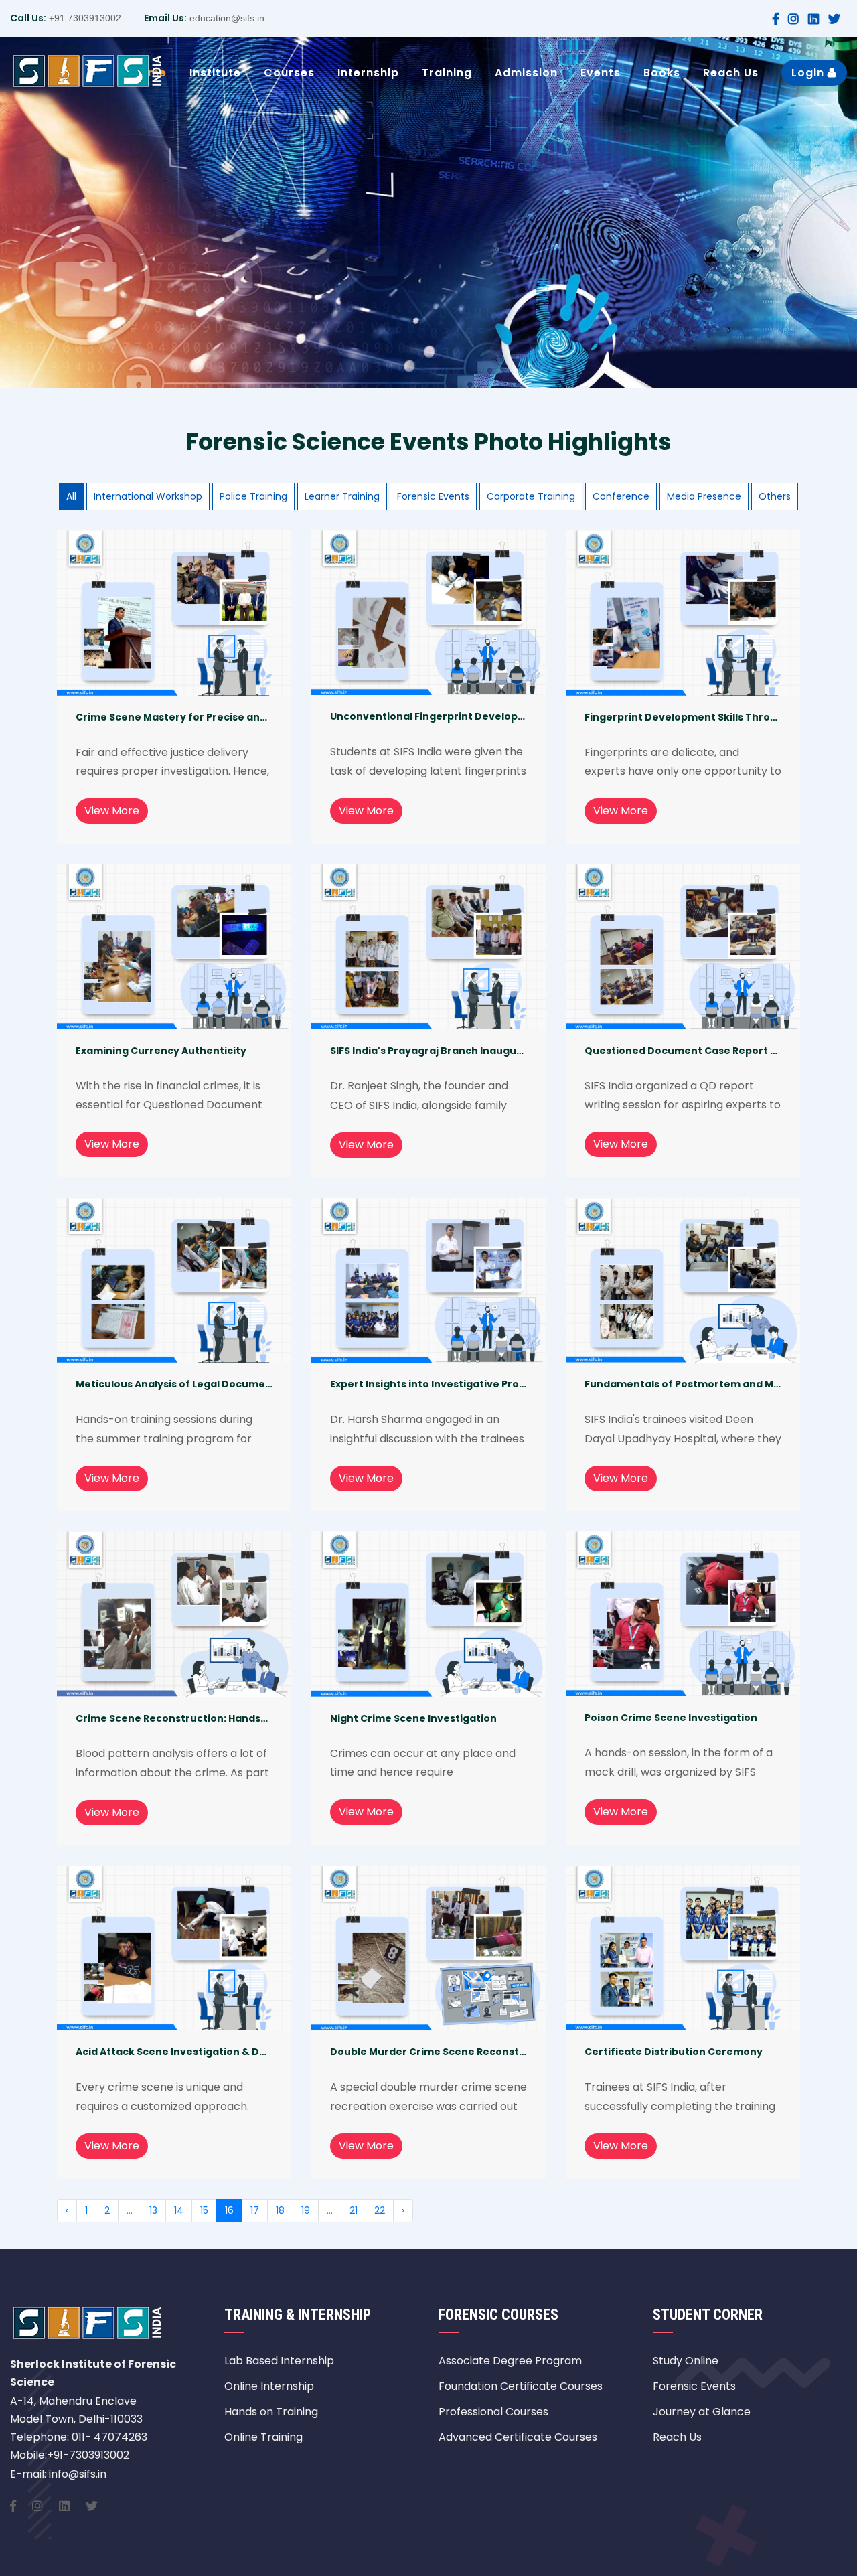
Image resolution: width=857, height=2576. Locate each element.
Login (809, 73)
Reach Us (731, 73)
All (71, 496)
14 (179, 2210)
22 (380, 2210)
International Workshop (148, 496)
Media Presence (704, 496)
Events (601, 73)
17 (255, 2210)
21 (354, 2210)
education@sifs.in (226, 18)
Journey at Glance (702, 2412)
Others (775, 496)
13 (153, 2210)
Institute (215, 73)
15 (204, 2210)
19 (306, 2210)
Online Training (263, 2437)
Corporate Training (531, 496)
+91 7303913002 (84, 18)
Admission (526, 73)
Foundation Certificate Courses (521, 2386)
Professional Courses (493, 2412)
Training (447, 73)
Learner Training (342, 496)
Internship (368, 73)
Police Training (253, 496)
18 (280, 2210)
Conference (621, 496)
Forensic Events (433, 496)
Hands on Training (271, 2412)
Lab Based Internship (279, 2361)
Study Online (686, 2361)
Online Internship (269, 2386)
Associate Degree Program (510, 2361)
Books (662, 73)
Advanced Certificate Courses (518, 2437)
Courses (289, 73)
